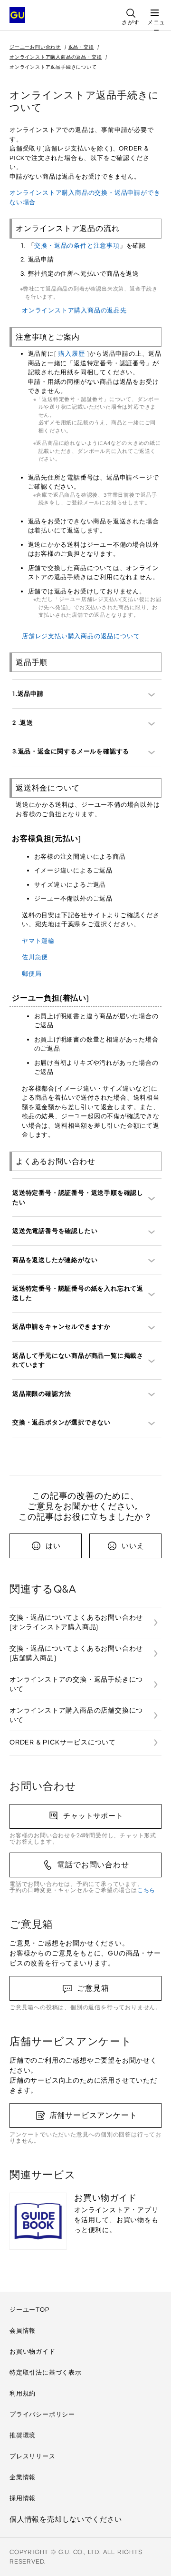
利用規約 (23, 2393)
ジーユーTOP (29, 2310)
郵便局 (32, 974)
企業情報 (23, 2477)
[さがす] (131, 10)
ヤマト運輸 (38, 941)
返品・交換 (81, 47)
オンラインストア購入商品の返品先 (74, 310)
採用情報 (23, 2498)
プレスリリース (33, 2456)
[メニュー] (154, 10)
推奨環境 (23, 2435)
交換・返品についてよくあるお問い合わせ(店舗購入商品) (76, 1653)
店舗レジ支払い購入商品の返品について (81, 636)
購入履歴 (71, 354)
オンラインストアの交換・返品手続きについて (76, 1684)
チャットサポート (93, 1816)
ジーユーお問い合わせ (35, 47)
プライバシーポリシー (42, 2414)
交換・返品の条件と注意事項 (77, 246)
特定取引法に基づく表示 (46, 2372)
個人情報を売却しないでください (66, 2519)
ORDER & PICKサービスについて (63, 1742)
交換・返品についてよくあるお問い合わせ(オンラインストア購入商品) (76, 1622)
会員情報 (23, 2330)
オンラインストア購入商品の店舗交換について (76, 1715)
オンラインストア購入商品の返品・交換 (56, 57)
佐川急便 (35, 957)
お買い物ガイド (33, 2351)
